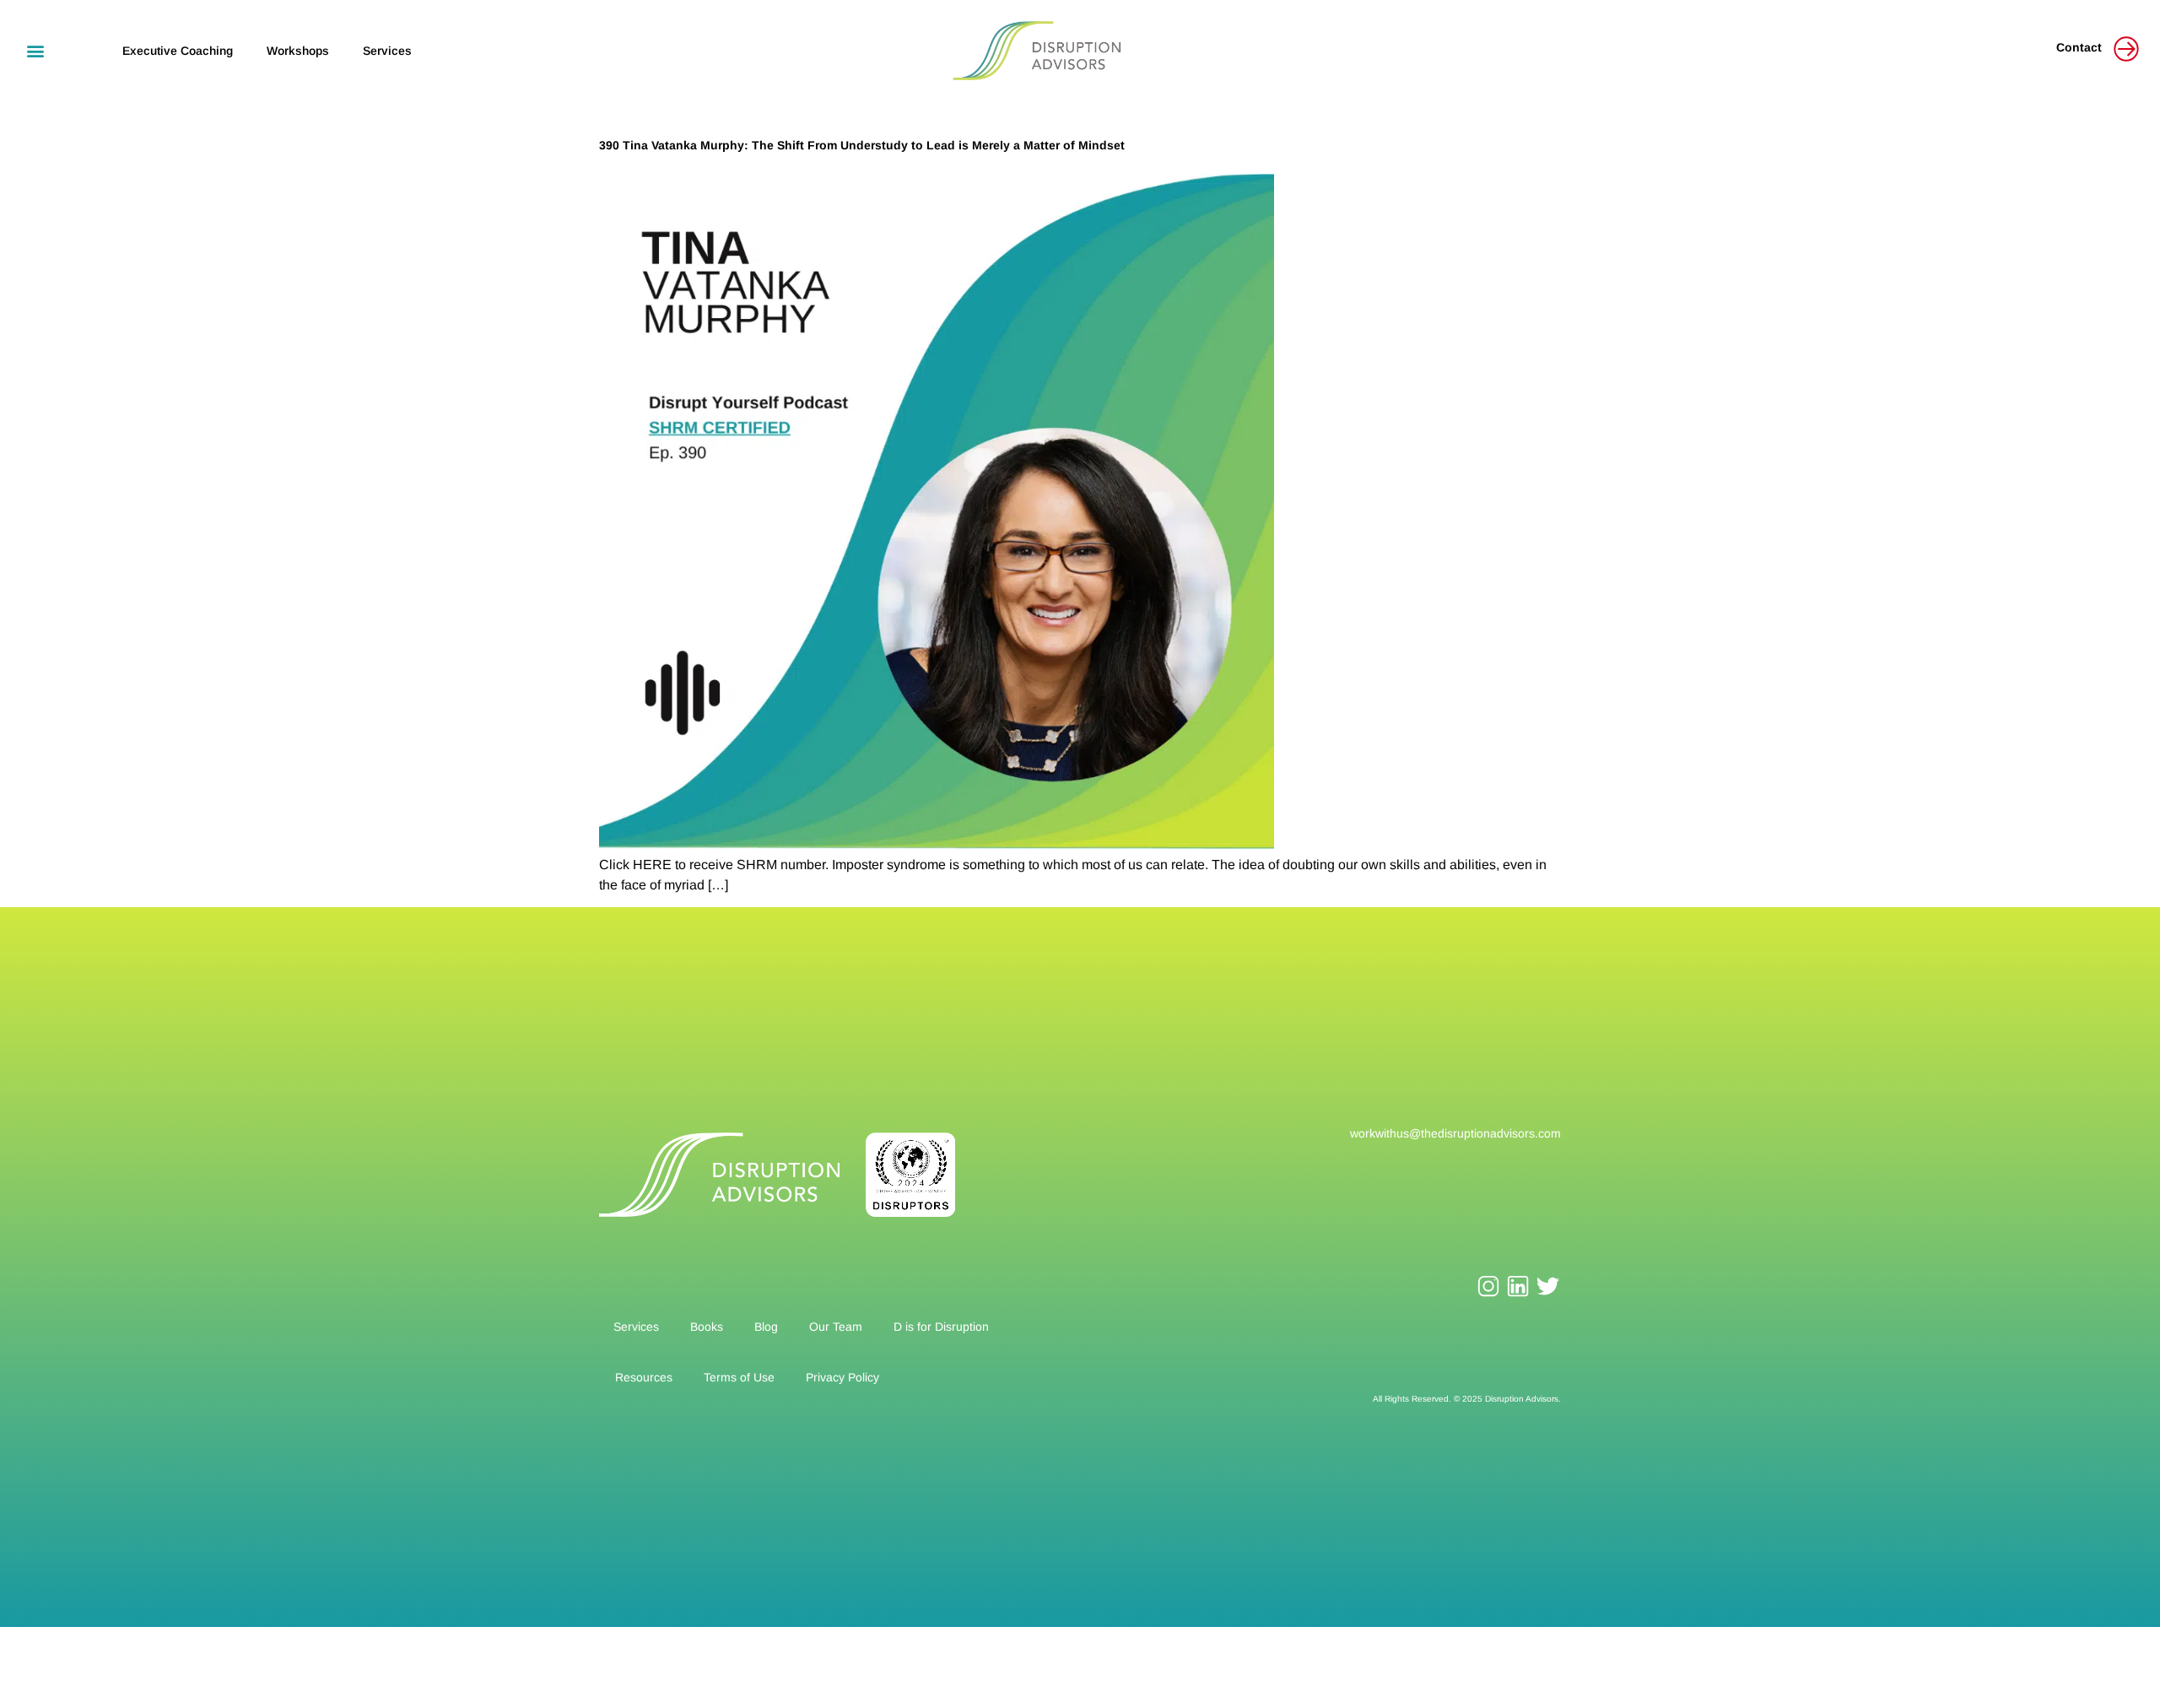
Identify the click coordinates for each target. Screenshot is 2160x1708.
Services (387, 51)
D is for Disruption (941, 1327)
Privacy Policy (842, 1377)
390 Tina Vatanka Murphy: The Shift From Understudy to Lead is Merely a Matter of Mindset (862, 145)
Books (707, 1327)
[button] (35, 50)
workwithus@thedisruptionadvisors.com (1455, 1133)
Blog (766, 1327)
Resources (644, 1377)
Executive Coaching (178, 51)
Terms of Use (739, 1377)
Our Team (836, 1327)
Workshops (298, 51)
